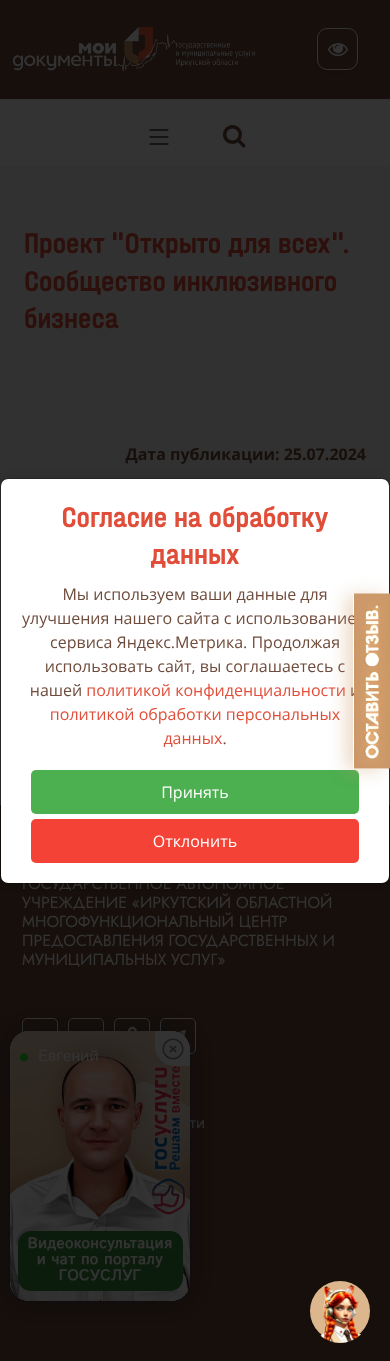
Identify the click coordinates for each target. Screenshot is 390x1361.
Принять (195, 792)
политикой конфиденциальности (216, 690)
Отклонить (195, 841)
